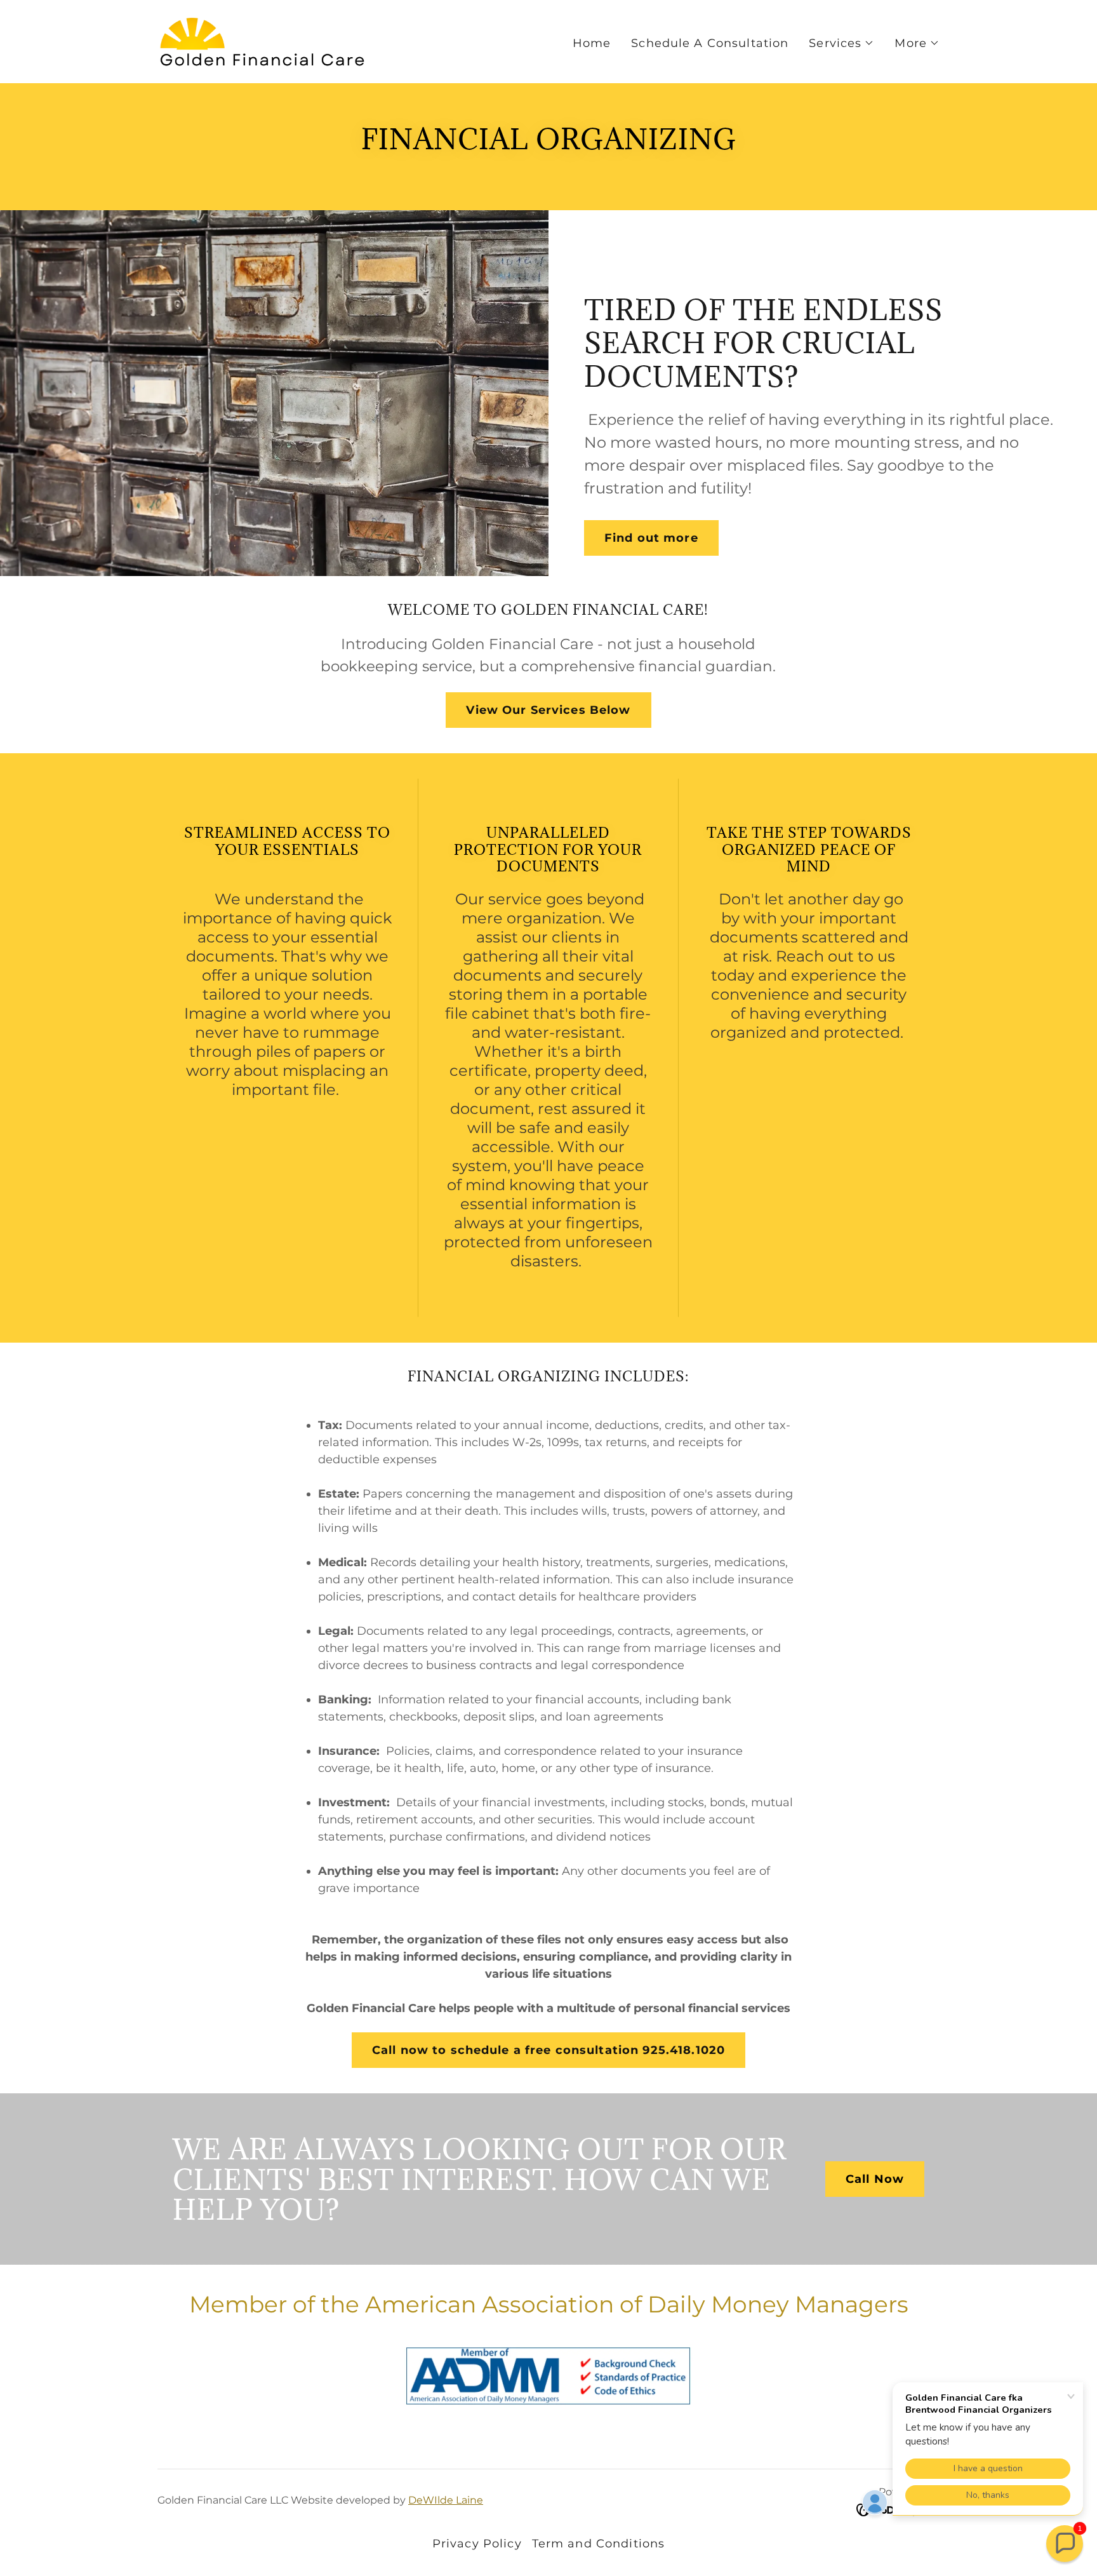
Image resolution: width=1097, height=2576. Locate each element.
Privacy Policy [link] (477, 2544)
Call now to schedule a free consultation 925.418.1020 (548, 2050)
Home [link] (592, 43)
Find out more (651, 538)
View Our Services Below (548, 710)
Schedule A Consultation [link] (710, 43)
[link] (262, 41)
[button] (841, 43)
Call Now (875, 2179)
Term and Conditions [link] (599, 2544)
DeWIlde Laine (446, 2500)
